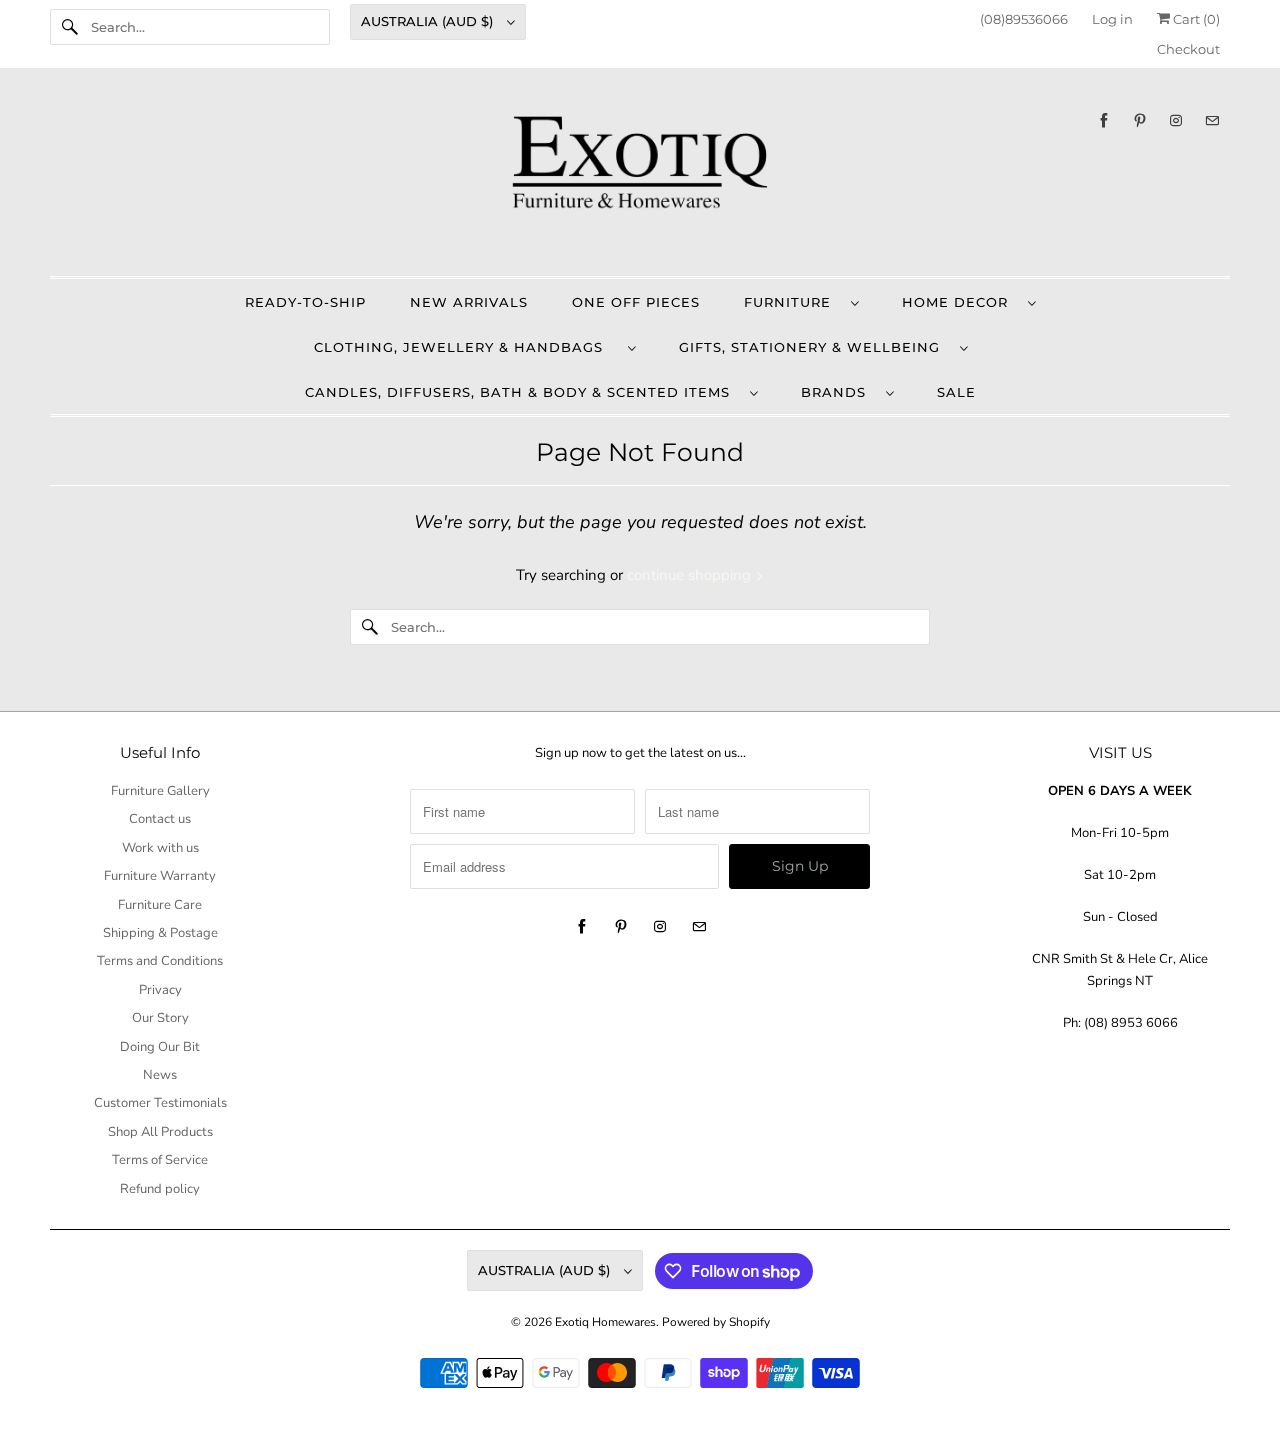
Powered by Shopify (716, 1322)
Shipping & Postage (160, 933)
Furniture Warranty (160, 876)
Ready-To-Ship (305, 302)
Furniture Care (160, 905)
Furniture (792, 302)
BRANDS (838, 392)
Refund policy (160, 1189)
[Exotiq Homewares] (640, 177)
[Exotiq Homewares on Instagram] (1176, 120)
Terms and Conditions (160, 961)
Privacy (160, 990)
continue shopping (691, 575)
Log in (1112, 19)
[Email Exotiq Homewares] (1212, 120)
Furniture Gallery (160, 791)
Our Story (160, 1018)
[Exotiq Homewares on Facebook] (1104, 120)
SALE (956, 392)
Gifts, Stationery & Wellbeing (814, 347)
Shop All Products (160, 1132)
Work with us (160, 848)
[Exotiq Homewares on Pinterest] (1140, 120)
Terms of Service (160, 1160)
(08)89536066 (1024, 19)
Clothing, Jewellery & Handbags (466, 347)
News (160, 1075)
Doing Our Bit (160, 1047)
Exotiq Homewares (605, 1322)
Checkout (1188, 49)
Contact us (160, 819)
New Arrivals (469, 302)
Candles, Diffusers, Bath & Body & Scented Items (522, 392)
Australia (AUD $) (429, 21)
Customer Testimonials (160, 1103)
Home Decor (960, 302)
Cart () (1195, 19)
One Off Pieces (636, 302)
